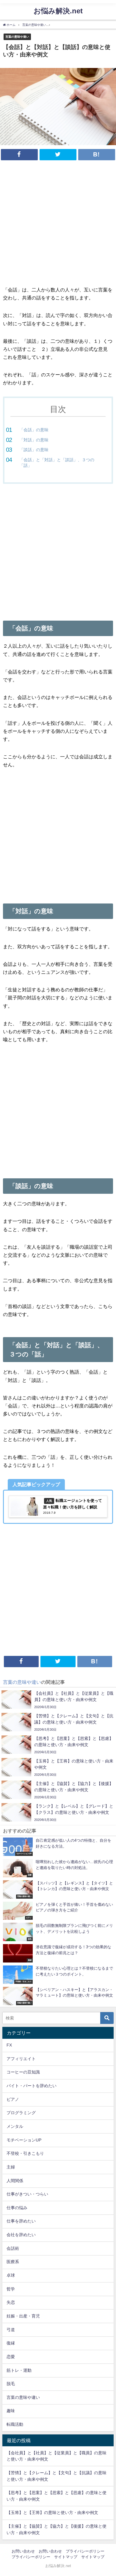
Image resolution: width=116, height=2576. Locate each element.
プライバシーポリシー (85, 2551)
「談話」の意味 (34, 450)
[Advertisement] (58, 225)
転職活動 (15, 2424)
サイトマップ (66, 2557)
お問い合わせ (23, 2551)
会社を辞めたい (21, 2235)
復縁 (11, 2343)
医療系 (13, 2262)
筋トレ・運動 (19, 2370)
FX (9, 2045)
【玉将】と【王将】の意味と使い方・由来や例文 (52, 2512)
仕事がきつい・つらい (27, 2194)
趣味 (11, 2411)
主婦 (11, 2167)
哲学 (11, 2289)
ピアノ (13, 2099)
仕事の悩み (17, 2208)
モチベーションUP (24, 2140)
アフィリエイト (21, 2059)
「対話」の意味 (34, 440)
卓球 (11, 2275)
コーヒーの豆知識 (23, 2072)
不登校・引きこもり (25, 2153)
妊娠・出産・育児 (23, 2316)
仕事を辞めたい (21, 2221)
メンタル (15, 2126)
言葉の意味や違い (17, 37)
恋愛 (11, 2357)
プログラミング (21, 2113)
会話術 (13, 2248)
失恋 (11, 2302)
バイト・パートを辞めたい (32, 2086)
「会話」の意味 (34, 430)
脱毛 (11, 2384)
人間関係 (15, 2181)
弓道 (11, 2330)
